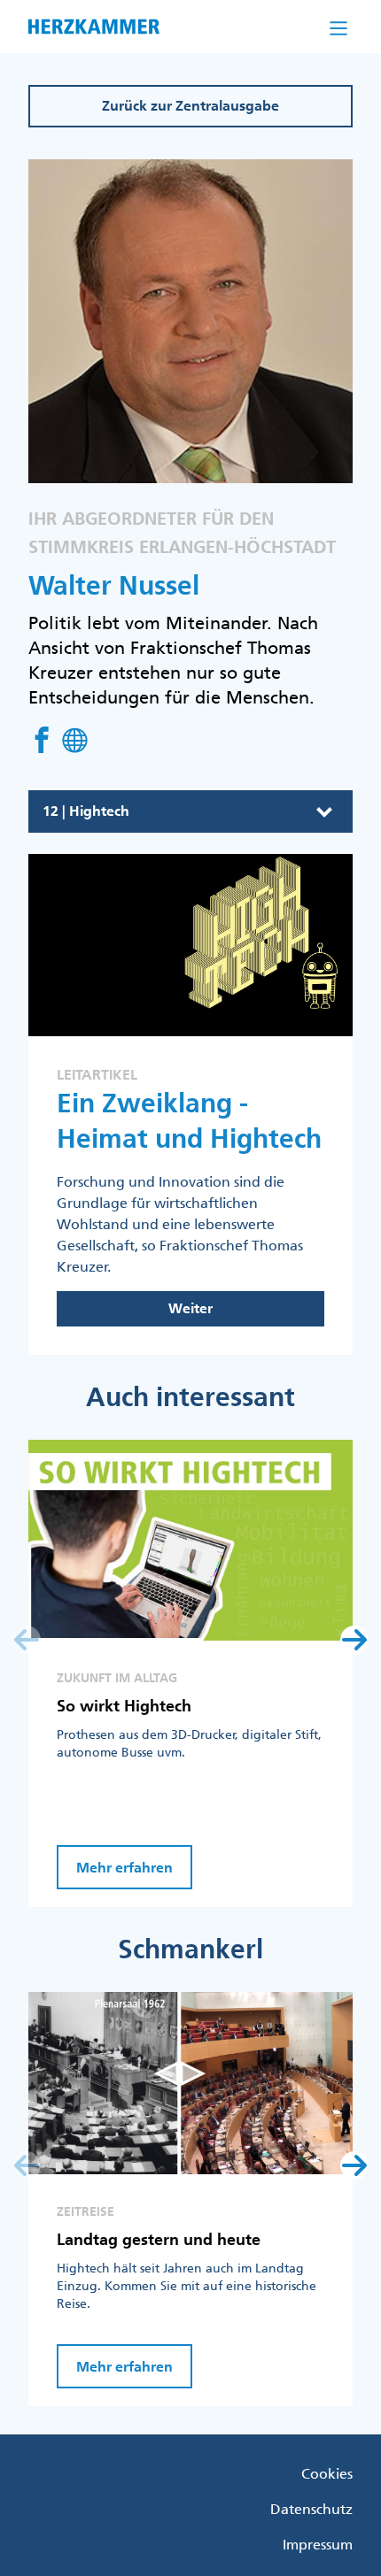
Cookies (327, 2473)
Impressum (318, 2544)
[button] (354, 1640)
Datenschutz (311, 2509)
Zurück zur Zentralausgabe (190, 106)
